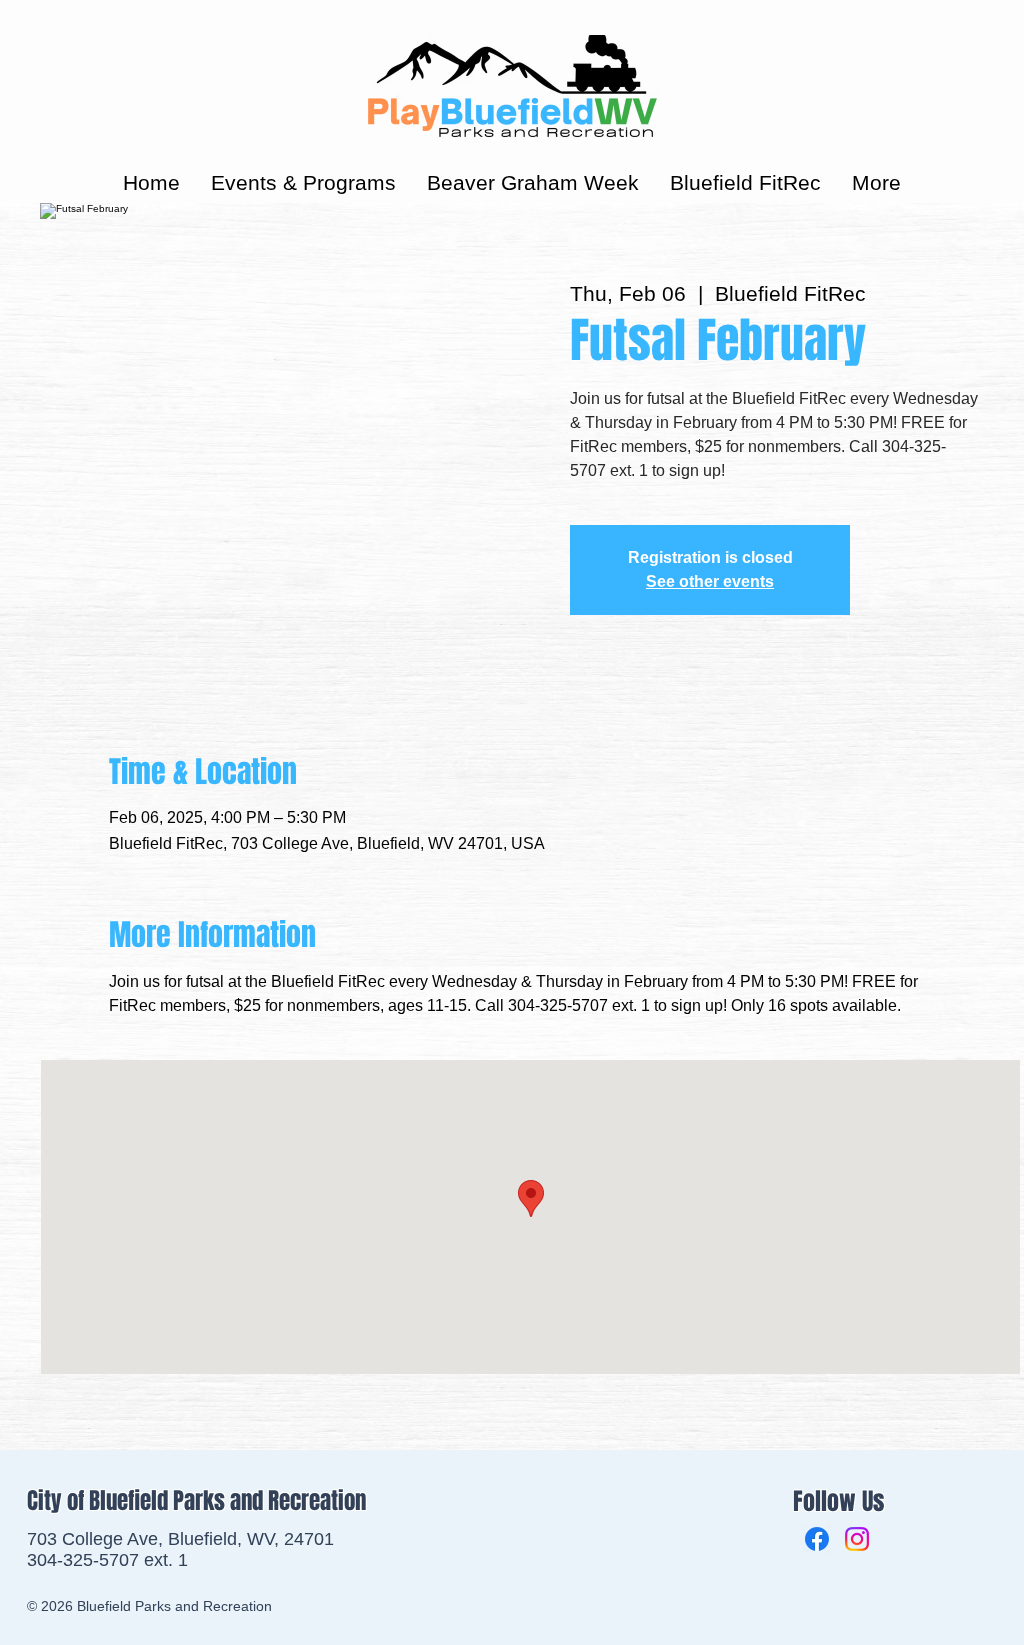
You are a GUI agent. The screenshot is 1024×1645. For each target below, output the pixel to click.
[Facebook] (817, 1539)
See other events (710, 581)
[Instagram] (857, 1539)
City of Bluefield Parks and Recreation (196, 1501)
